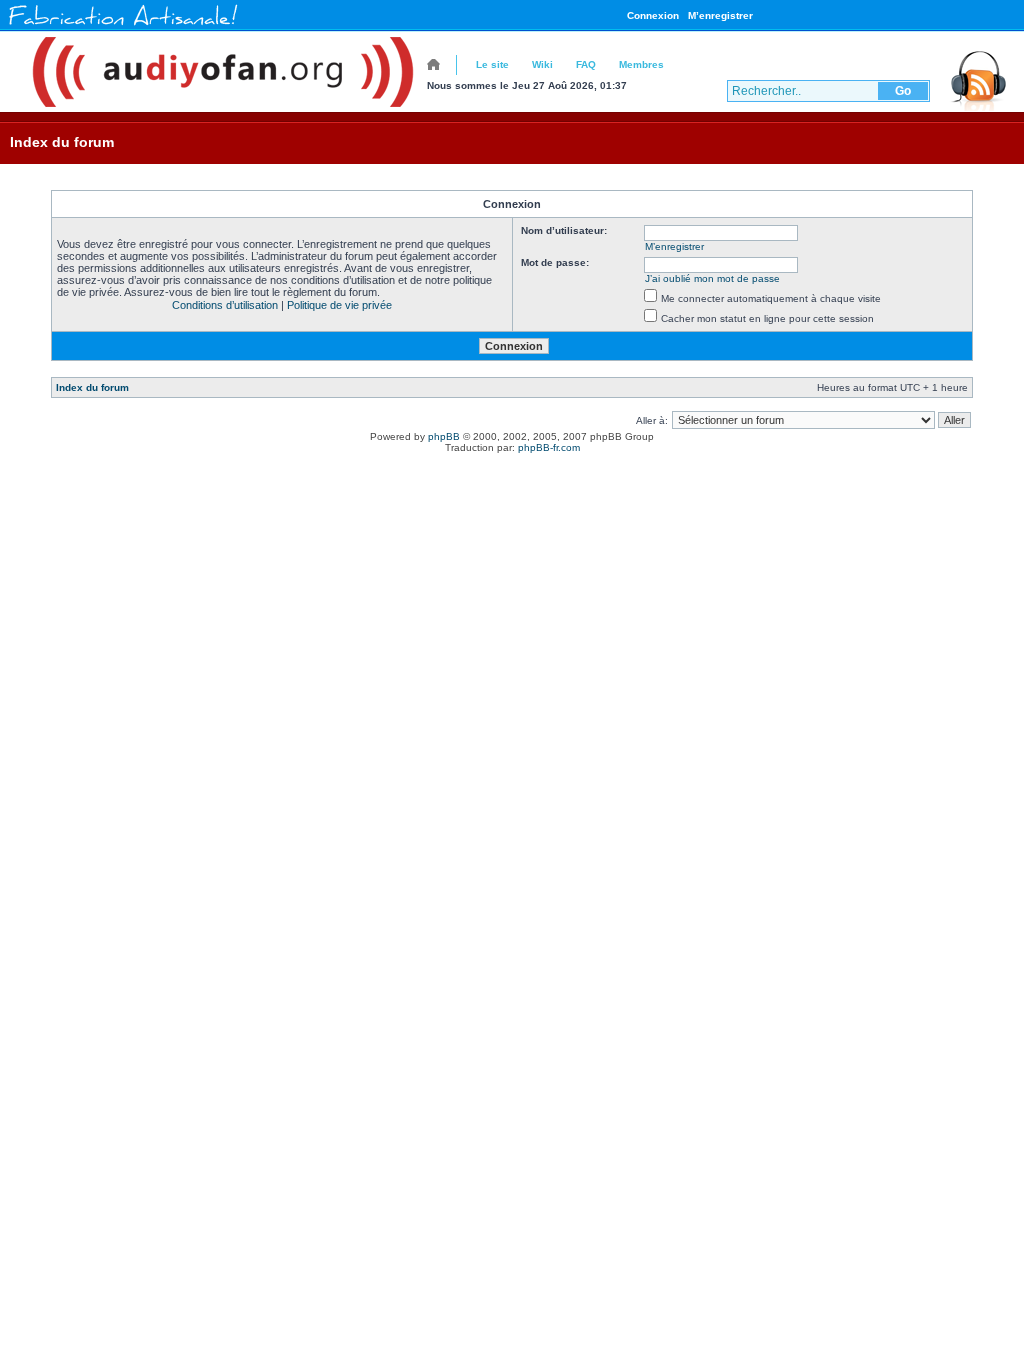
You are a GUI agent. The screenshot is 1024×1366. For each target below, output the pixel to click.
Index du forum (62, 142)
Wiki (542, 64)
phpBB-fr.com (549, 447)
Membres (641, 64)
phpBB (444, 436)
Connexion (653, 15)
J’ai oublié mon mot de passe (712, 278)
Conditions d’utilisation (225, 305)
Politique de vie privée (339, 305)
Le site (492, 64)
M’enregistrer (720, 15)
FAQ (586, 64)
